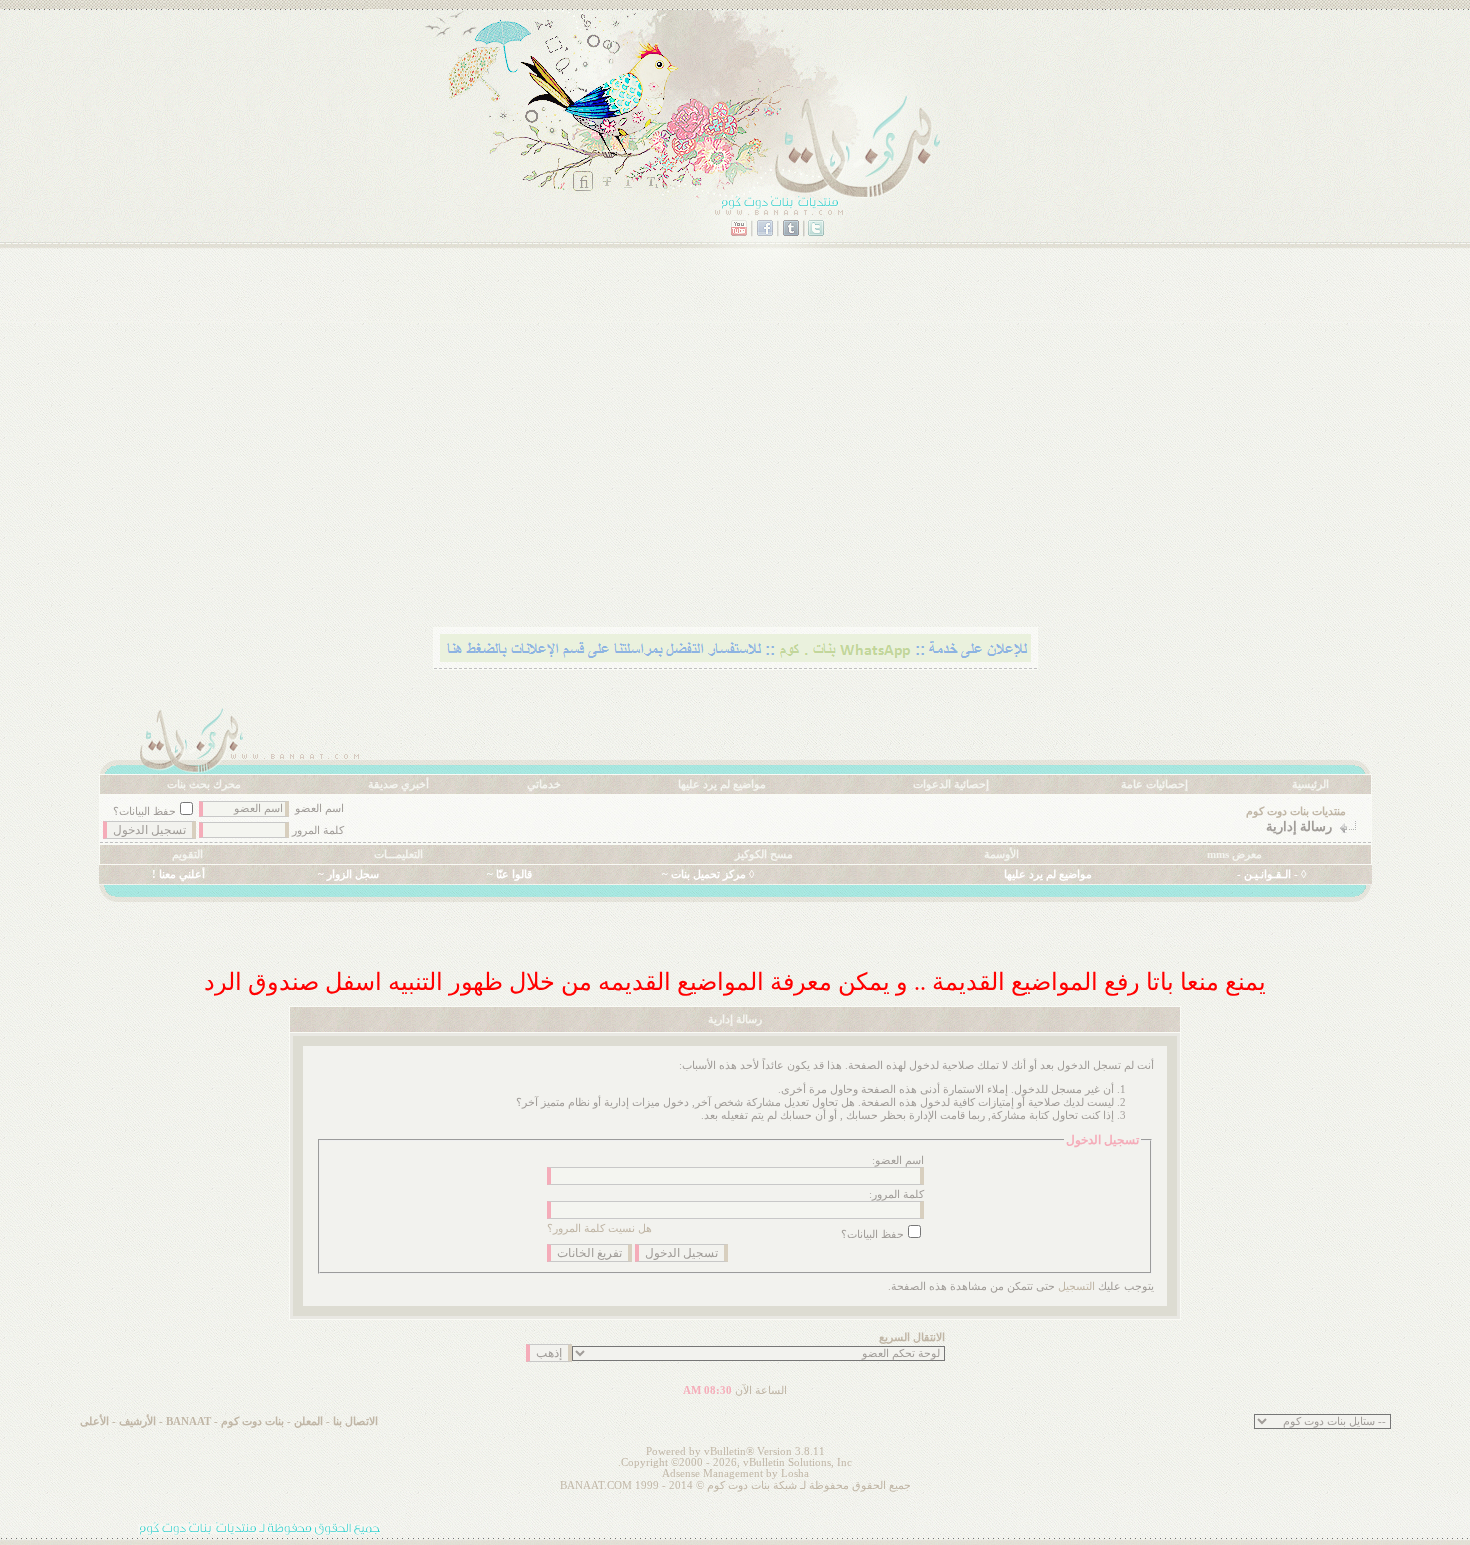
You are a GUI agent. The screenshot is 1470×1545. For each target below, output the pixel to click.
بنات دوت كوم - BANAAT (225, 1421)
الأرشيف (137, 1421)
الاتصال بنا (355, 1421)
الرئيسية (1310, 784)
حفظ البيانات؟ (144, 811)
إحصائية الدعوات (951, 784)
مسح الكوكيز (764, 854)
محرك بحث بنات (204, 784)
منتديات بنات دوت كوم (1296, 811)
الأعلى (94, 1421)
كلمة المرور (318, 830)
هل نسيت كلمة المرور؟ (599, 1228)
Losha (795, 1473)
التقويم (187, 854)
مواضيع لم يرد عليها (722, 784)
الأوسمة (1001, 854)
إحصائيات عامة (1154, 784)
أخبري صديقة (398, 784)
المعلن (308, 1421)
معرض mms (1234, 854)
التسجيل (1076, 1286)
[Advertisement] (772, 465)
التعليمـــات (398, 854)
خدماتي (544, 784)
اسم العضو (319, 808)
